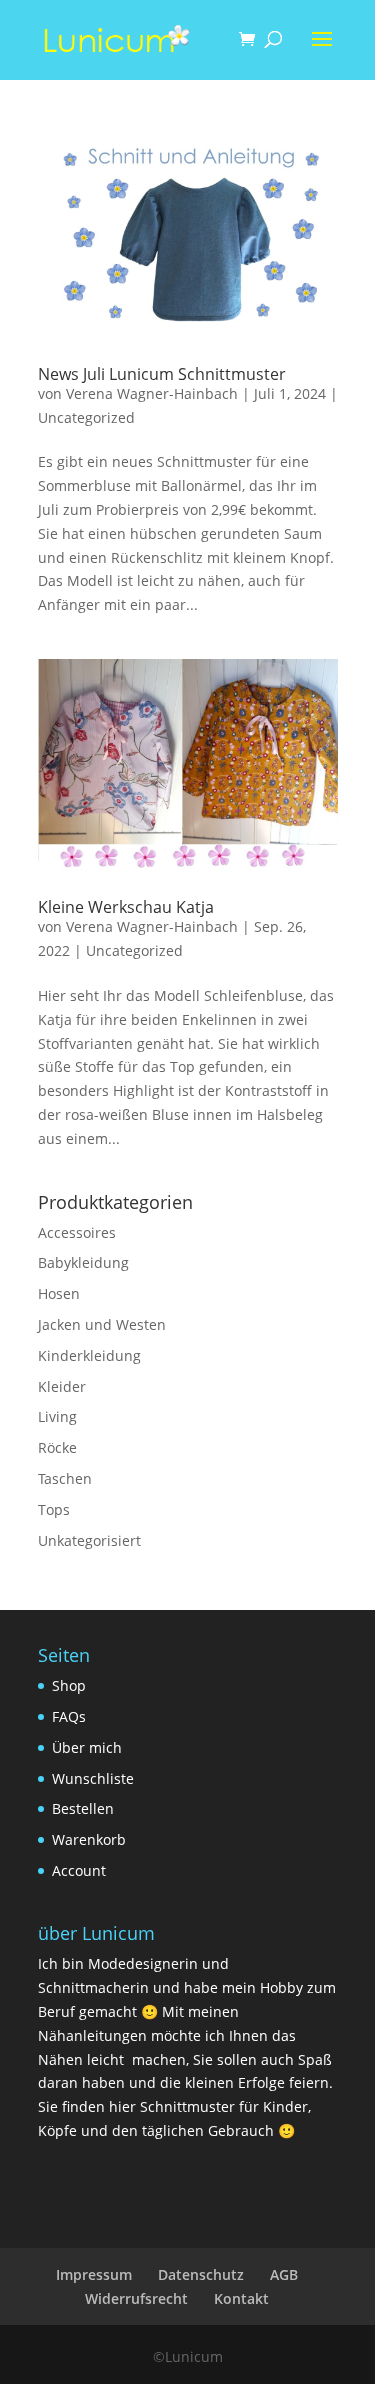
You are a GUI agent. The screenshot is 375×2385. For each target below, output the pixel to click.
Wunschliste (93, 1778)
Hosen (59, 1293)
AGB (284, 2274)
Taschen (65, 1478)
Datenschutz (201, 2274)
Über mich (87, 1747)
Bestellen (83, 1808)
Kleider (62, 1386)
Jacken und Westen (102, 1324)
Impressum (94, 2274)
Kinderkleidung (89, 1355)
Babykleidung (83, 1262)
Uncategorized (86, 417)
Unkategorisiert (89, 1540)
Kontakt (241, 2298)
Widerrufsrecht (136, 2298)
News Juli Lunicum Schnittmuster (162, 374)
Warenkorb (89, 1839)
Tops (54, 1509)
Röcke (57, 1447)
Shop (69, 1685)
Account (79, 1870)
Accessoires (77, 1232)
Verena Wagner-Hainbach (152, 393)
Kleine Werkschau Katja (126, 907)
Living (57, 1416)
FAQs (69, 1716)
